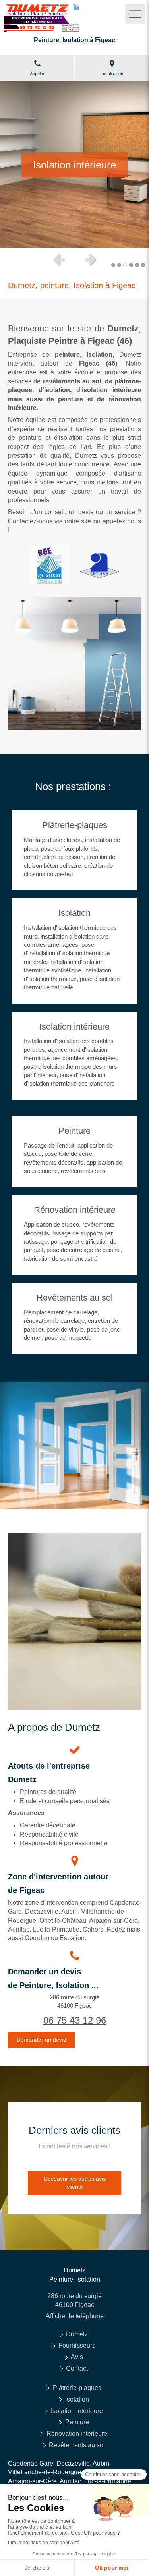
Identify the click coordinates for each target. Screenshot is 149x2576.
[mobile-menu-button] (135, 14)
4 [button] (131, 265)
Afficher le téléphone (75, 2316)
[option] (74, 165)
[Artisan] (99, 566)
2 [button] (119, 265)
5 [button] (137, 265)
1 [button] (113, 265)
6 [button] (143, 265)
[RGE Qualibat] (50, 565)
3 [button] (125, 265)
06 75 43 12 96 (75, 2020)
